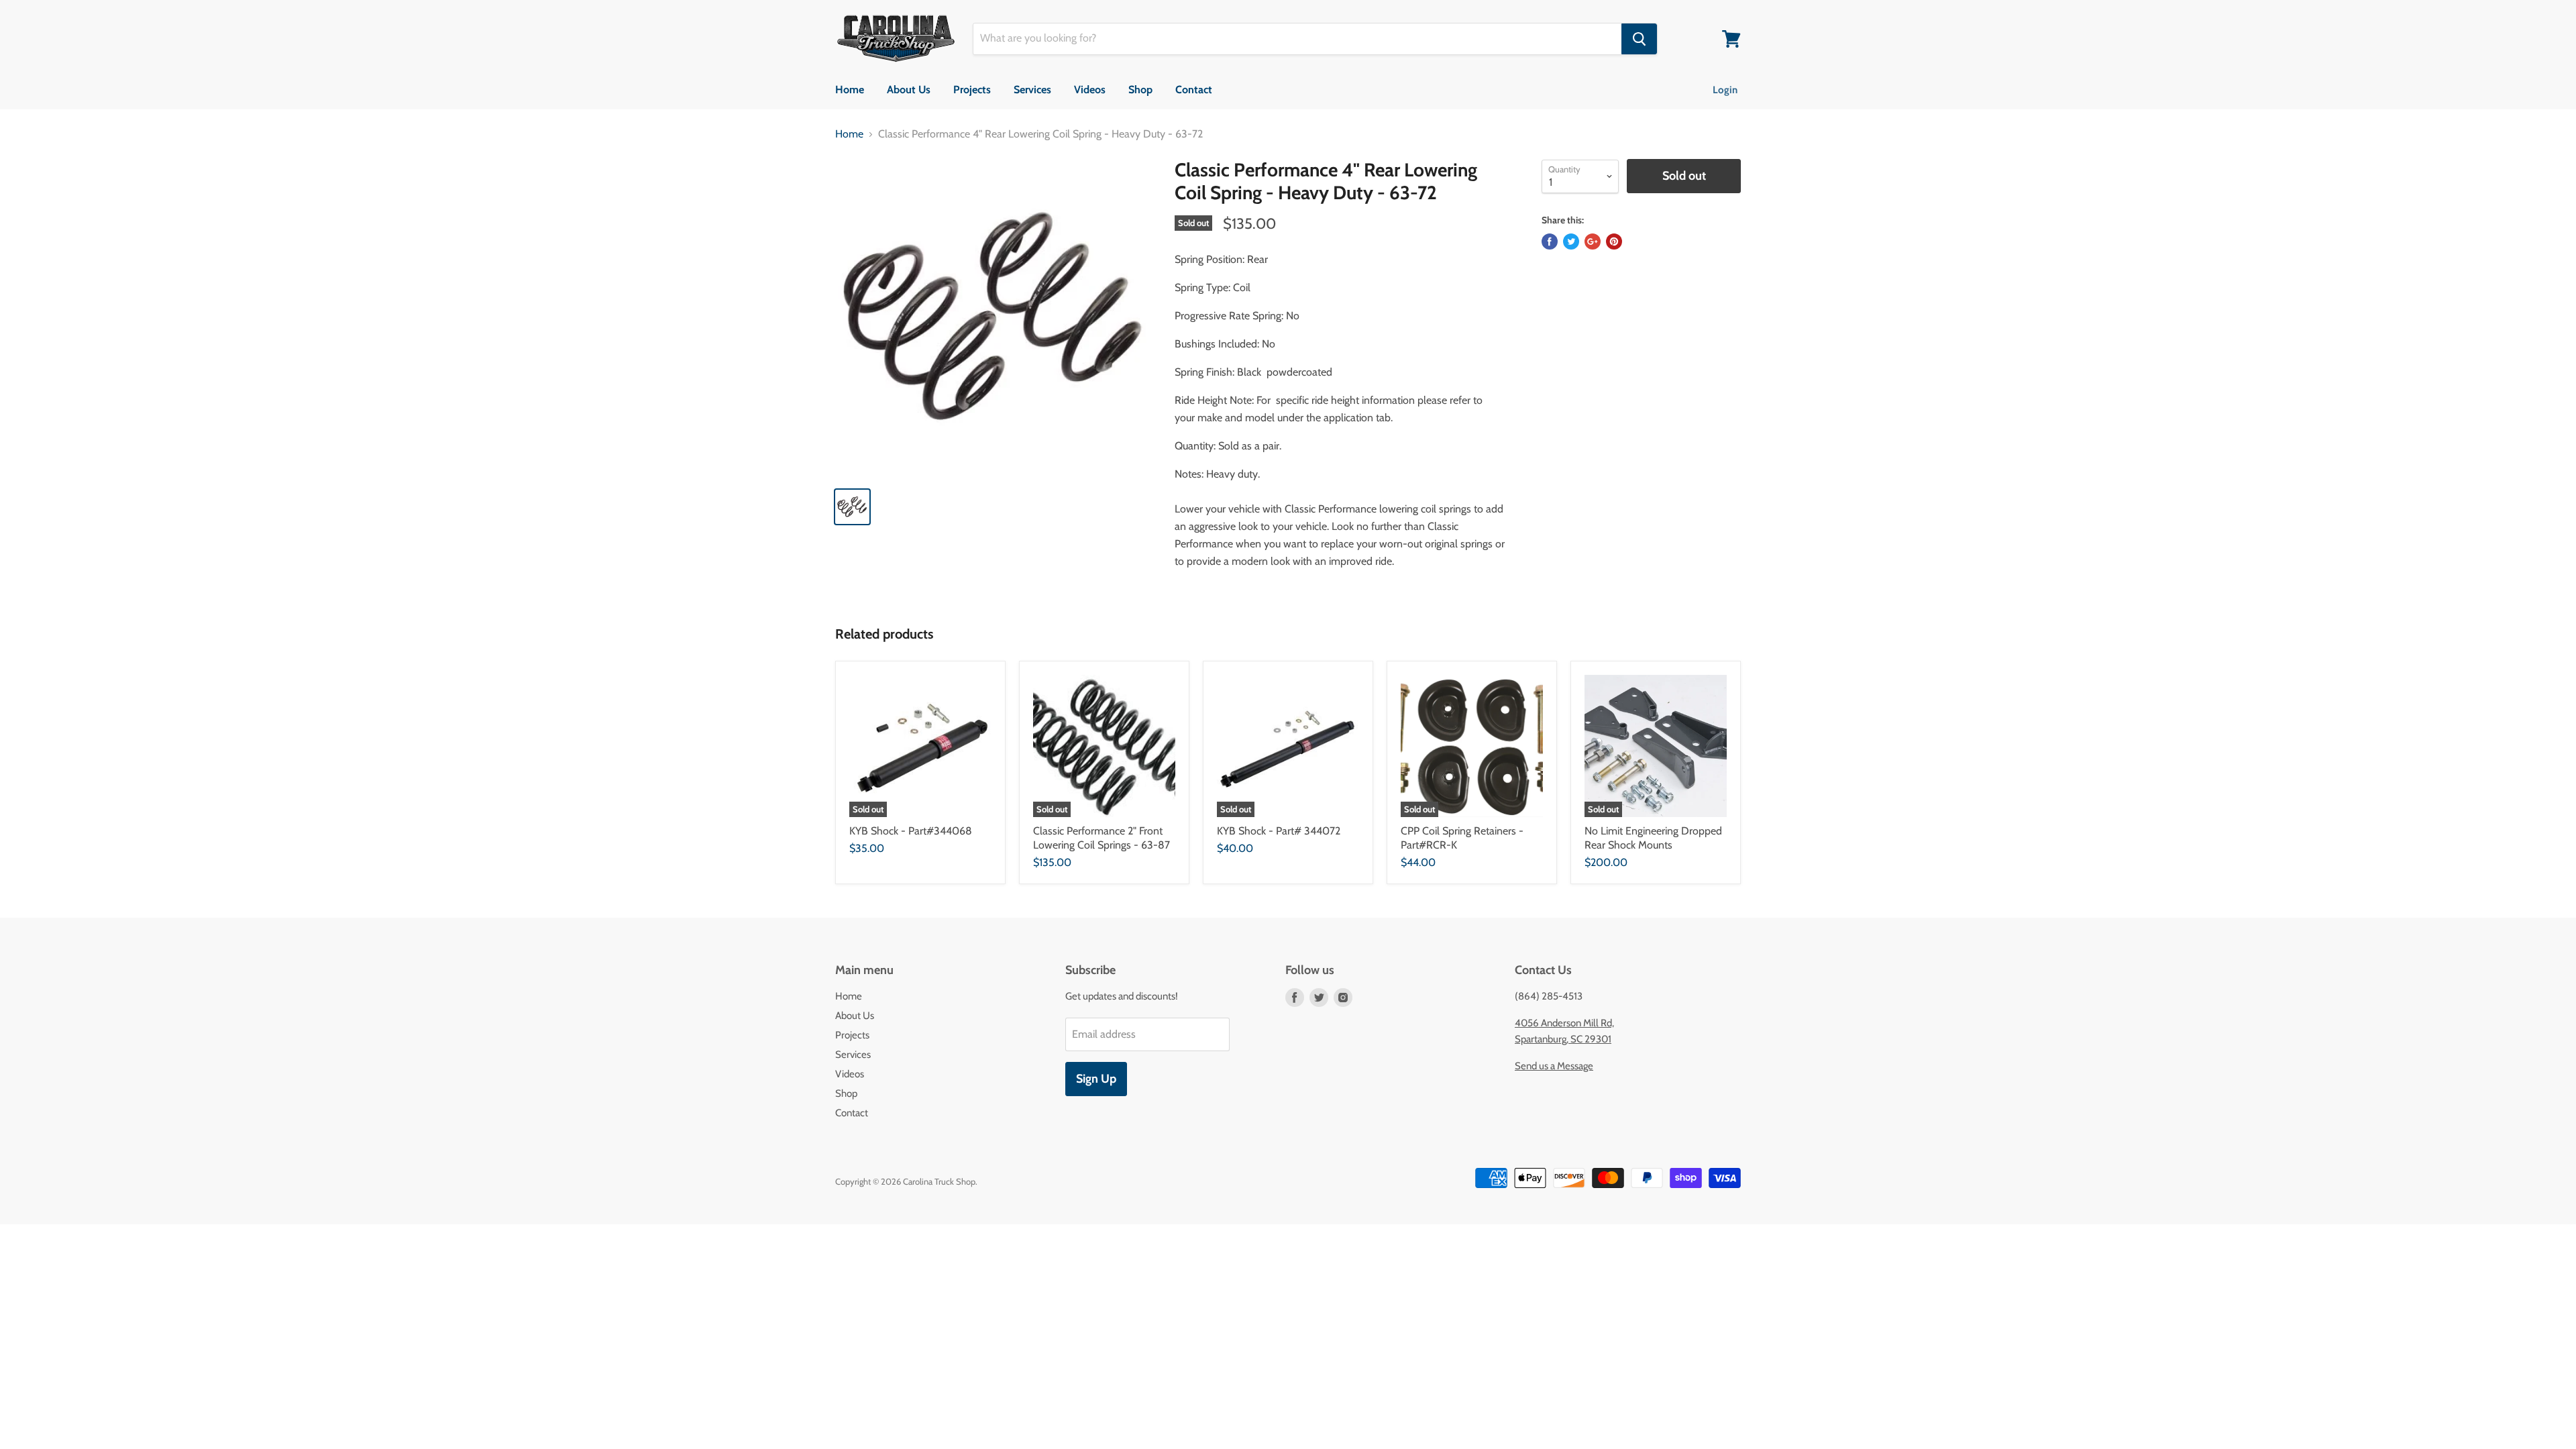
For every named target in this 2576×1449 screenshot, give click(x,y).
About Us (909, 90)
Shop (1140, 90)
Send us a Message (1554, 1066)
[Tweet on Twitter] (1571, 241)
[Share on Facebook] (1550, 241)
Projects (972, 90)
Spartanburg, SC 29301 (1563, 1039)
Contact (1194, 90)
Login (1725, 90)
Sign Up (1096, 1079)
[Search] (1639, 39)
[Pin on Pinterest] (1614, 241)
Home (850, 90)
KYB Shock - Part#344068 (911, 831)
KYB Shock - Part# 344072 (1279, 831)
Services (1032, 90)
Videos (1090, 90)
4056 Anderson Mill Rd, (1564, 1023)
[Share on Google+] (1593, 241)
